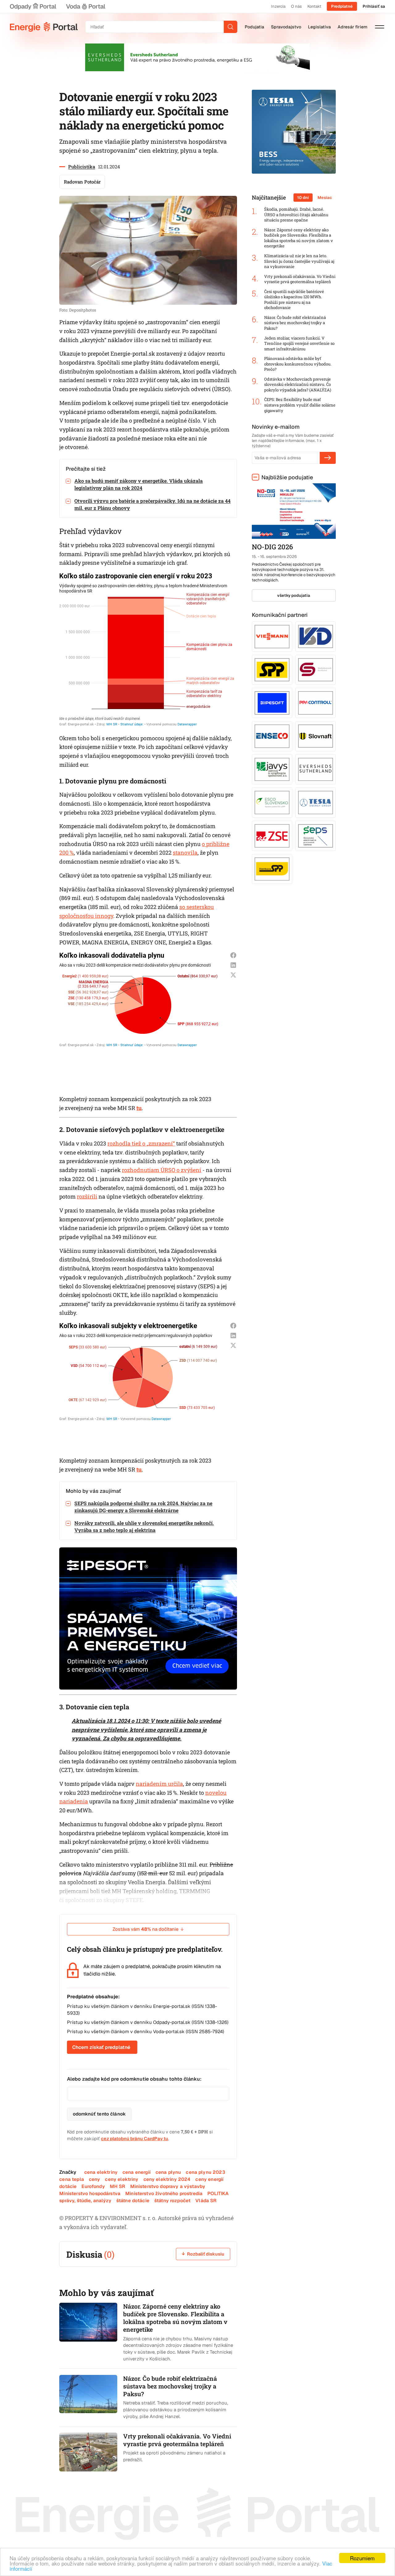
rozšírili (87, 1196)
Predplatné (342, 6)
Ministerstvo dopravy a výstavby (168, 2186)
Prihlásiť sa (374, 6)
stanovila (185, 852)
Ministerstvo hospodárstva (90, 2193)
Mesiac (325, 198)
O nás (296, 6)
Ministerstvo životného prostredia (164, 2193)
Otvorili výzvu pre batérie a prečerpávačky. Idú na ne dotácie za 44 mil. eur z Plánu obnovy (152, 504)
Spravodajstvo (286, 27)
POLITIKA (218, 2193)
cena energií (137, 2172)
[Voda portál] (85, 6)
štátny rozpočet (172, 2200)
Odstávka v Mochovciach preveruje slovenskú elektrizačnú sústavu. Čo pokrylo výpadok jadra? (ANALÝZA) (298, 385)
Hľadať (231, 27)
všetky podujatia (294, 595)
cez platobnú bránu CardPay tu (135, 2138)
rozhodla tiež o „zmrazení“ (141, 1143)
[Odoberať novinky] (328, 458)
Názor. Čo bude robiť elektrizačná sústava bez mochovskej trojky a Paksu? (295, 323)
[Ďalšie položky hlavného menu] (380, 27)
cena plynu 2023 (205, 2172)
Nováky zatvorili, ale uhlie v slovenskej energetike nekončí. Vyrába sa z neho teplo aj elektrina (144, 1526)
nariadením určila (159, 1784)
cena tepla (72, 2179)
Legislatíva (319, 27)
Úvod (44, 27)
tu (139, 1108)
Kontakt (314, 6)
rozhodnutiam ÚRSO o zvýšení (162, 1170)
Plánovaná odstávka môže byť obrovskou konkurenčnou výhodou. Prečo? (298, 364)
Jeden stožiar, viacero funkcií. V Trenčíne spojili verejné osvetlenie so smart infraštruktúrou (299, 344)
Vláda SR (206, 2200)
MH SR (118, 2186)
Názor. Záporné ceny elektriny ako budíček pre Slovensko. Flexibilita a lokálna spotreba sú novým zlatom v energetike (299, 238)
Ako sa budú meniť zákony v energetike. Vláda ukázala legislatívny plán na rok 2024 (139, 484)
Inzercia (278, 6)
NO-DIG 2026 (272, 547)
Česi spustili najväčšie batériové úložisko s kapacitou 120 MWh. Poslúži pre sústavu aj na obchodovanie (294, 300)
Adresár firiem (352, 27)
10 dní (303, 198)
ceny (95, 2179)
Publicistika (82, 167)
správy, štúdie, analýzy (85, 2200)
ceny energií (209, 2179)
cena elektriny (101, 2172)
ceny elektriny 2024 (167, 2179)
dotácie (68, 2186)
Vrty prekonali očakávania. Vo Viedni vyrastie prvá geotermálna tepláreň (300, 279)
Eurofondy (93, 2186)
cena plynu (168, 2172)
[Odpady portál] (33, 6)
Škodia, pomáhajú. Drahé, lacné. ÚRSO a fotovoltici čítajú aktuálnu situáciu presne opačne (296, 215)
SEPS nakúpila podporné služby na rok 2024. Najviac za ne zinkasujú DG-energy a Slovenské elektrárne (143, 1507)
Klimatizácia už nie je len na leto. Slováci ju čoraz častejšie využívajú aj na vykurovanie (299, 261)
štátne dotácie (133, 2200)
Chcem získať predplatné (101, 2047)
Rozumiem (362, 2558)
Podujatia (254, 27)
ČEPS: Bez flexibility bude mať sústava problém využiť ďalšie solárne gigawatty (300, 405)
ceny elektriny (122, 2179)
